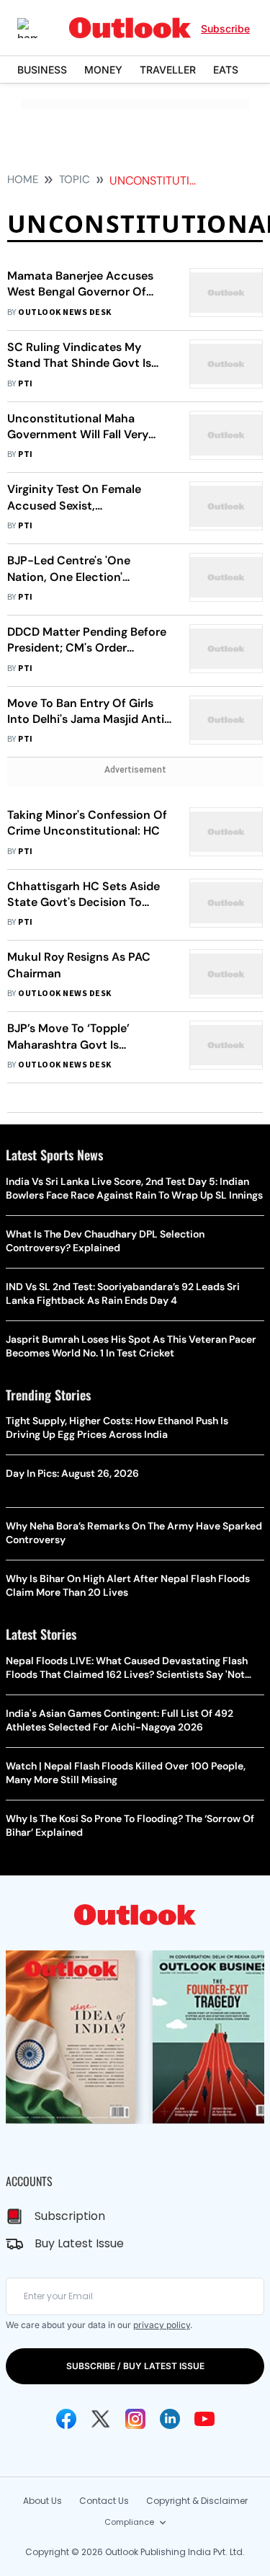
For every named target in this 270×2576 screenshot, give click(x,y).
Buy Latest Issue (79, 2243)
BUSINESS (42, 70)
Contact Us (104, 2501)
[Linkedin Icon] (170, 2419)
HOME (23, 179)
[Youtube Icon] (204, 2419)
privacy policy (162, 2325)
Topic (75, 179)
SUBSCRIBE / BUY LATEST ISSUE (135, 2366)
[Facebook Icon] (66, 2419)
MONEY (103, 70)
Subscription (70, 2216)
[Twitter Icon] (101, 2419)
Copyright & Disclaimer (197, 2501)
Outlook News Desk (64, 312)
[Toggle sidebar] (38, 28)
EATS (226, 70)
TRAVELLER (168, 70)
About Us (42, 2501)
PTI (25, 384)
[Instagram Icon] (135, 2419)
